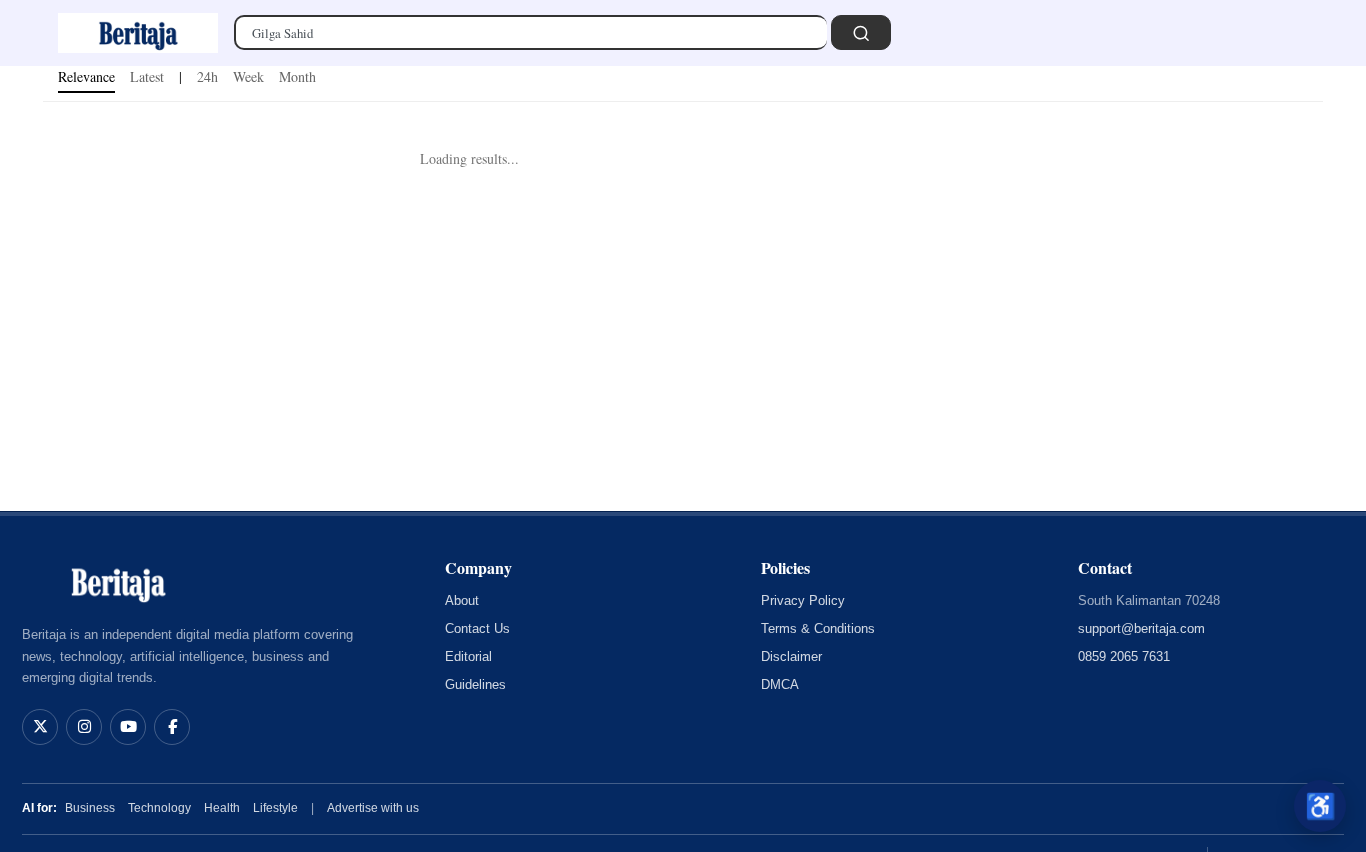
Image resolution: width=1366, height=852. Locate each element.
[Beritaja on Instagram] (84, 727)
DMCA (780, 684)
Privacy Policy (803, 600)
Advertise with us (373, 808)
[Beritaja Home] (118, 582)
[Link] (138, 33)
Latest (147, 76)
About (462, 600)
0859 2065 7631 (1124, 656)
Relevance (86, 76)
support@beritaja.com (1141, 628)
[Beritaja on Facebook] (172, 727)
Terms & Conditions (818, 628)
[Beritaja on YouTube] (128, 727)
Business (90, 808)
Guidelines (475, 684)
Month (297, 76)
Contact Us (477, 628)
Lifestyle (275, 808)
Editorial (468, 656)
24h (207, 76)
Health (222, 808)
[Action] (861, 32)
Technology (159, 808)
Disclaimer (791, 656)
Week (248, 76)
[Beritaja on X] (40, 727)
